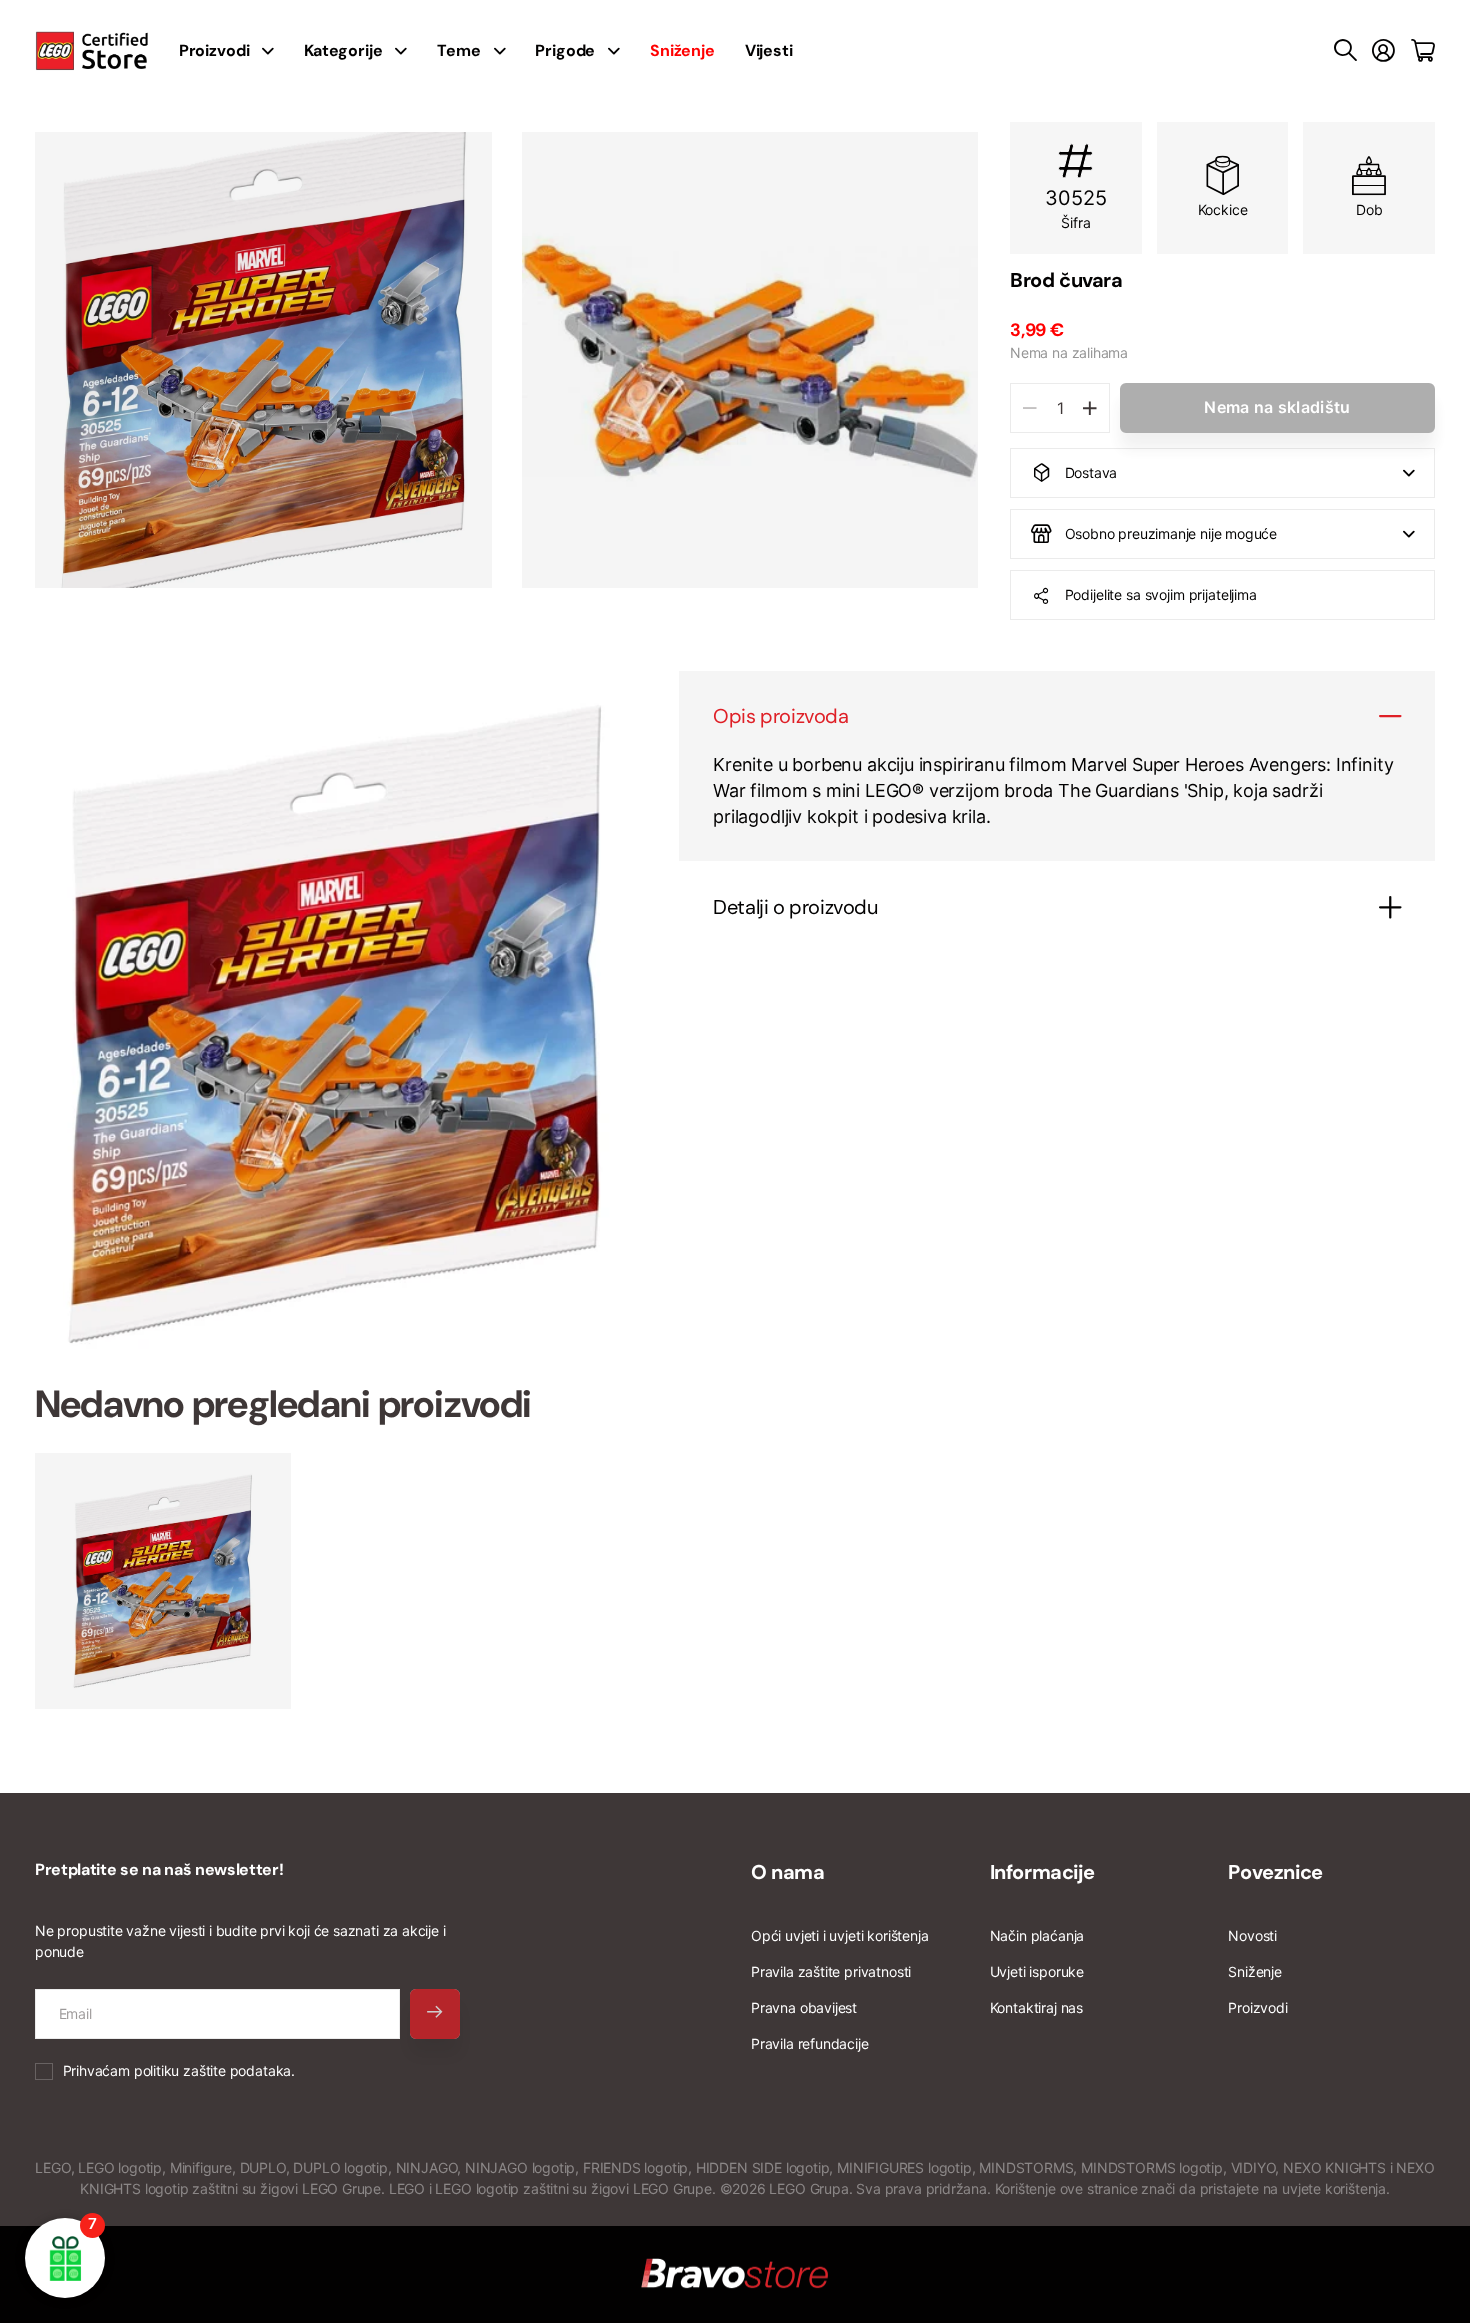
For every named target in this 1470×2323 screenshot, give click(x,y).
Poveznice (1275, 1872)
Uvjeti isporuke (1037, 1971)
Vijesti (769, 50)
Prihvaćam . (179, 2070)
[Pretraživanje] (1345, 51)
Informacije (1042, 1872)
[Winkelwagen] (1423, 51)
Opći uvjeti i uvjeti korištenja (839, 1935)
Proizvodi (1257, 2007)
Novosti (1252, 1935)
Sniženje (1255, 1971)
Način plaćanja (1037, 1935)
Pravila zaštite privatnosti (831, 1971)
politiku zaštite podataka (213, 2070)
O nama (788, 1872)
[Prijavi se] (1383, 51)
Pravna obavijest (804, 2007)
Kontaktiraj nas (1036, 2007)
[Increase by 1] (1089, 408)
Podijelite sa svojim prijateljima (1161, 594)
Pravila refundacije (810, 2043)
